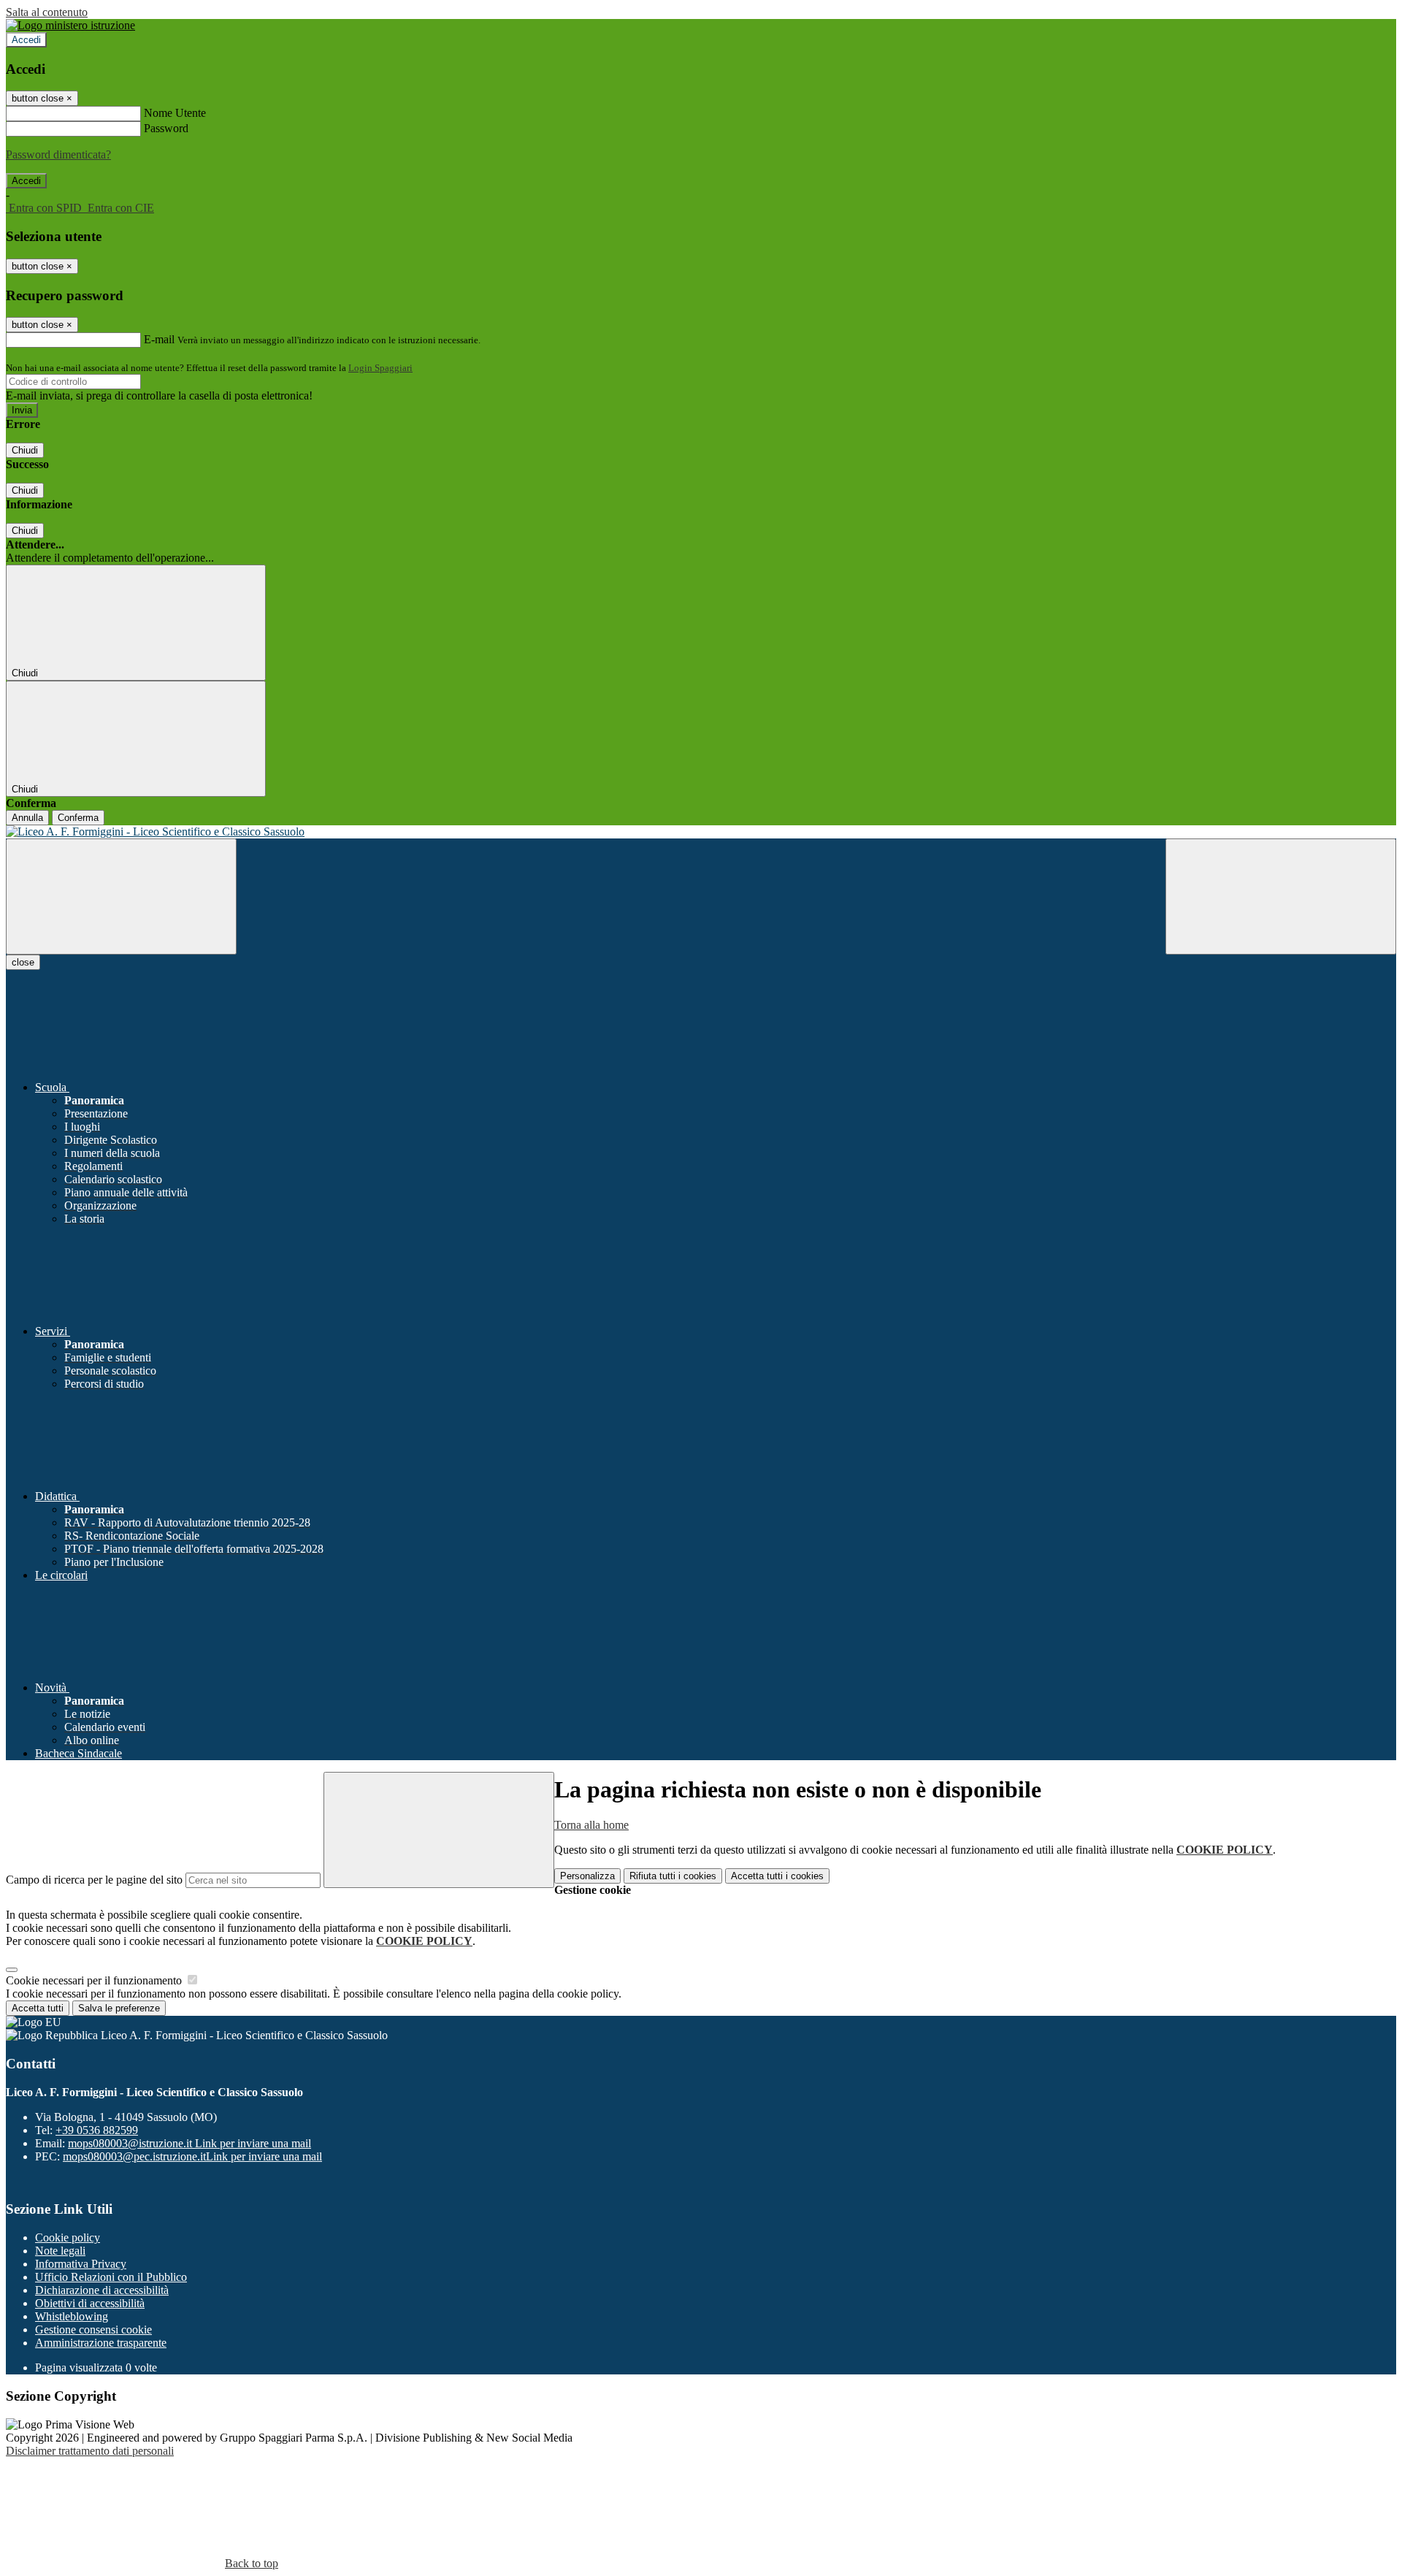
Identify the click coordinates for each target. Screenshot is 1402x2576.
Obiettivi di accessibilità (90, 2303)
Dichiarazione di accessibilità (102, 2290)
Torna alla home (591, 1825)
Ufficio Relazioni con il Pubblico (111, 2277)
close (23, 962)
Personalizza (587, 1876)
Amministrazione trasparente (101, 2343)
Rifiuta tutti (673, 1876)
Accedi (26, 40)
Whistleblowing (72, 2316)
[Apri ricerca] (1281, 897)
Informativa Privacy (81, 2264)
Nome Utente (175, 113)
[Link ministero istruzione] (70, 25)
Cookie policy (68, 2237)
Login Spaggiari (380, 368)
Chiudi (25, 450)
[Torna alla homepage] (701, 832)
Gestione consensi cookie (93, 2330)
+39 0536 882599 (97, 2130)
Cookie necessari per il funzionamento (95, 1980)
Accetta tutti (777, 1876)
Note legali (60, 2251)
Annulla (27, 818)
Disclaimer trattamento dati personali (90, 2451)
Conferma (78, 818)
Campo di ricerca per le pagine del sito (94, 1880)
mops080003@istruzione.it (189, 2143)
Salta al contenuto (47, 12)
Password (166, 128)
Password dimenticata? (58, 154)
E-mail (159, 339)
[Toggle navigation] (121, 897)
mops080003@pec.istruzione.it (192, 2156)
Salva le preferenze (119, 2008)
